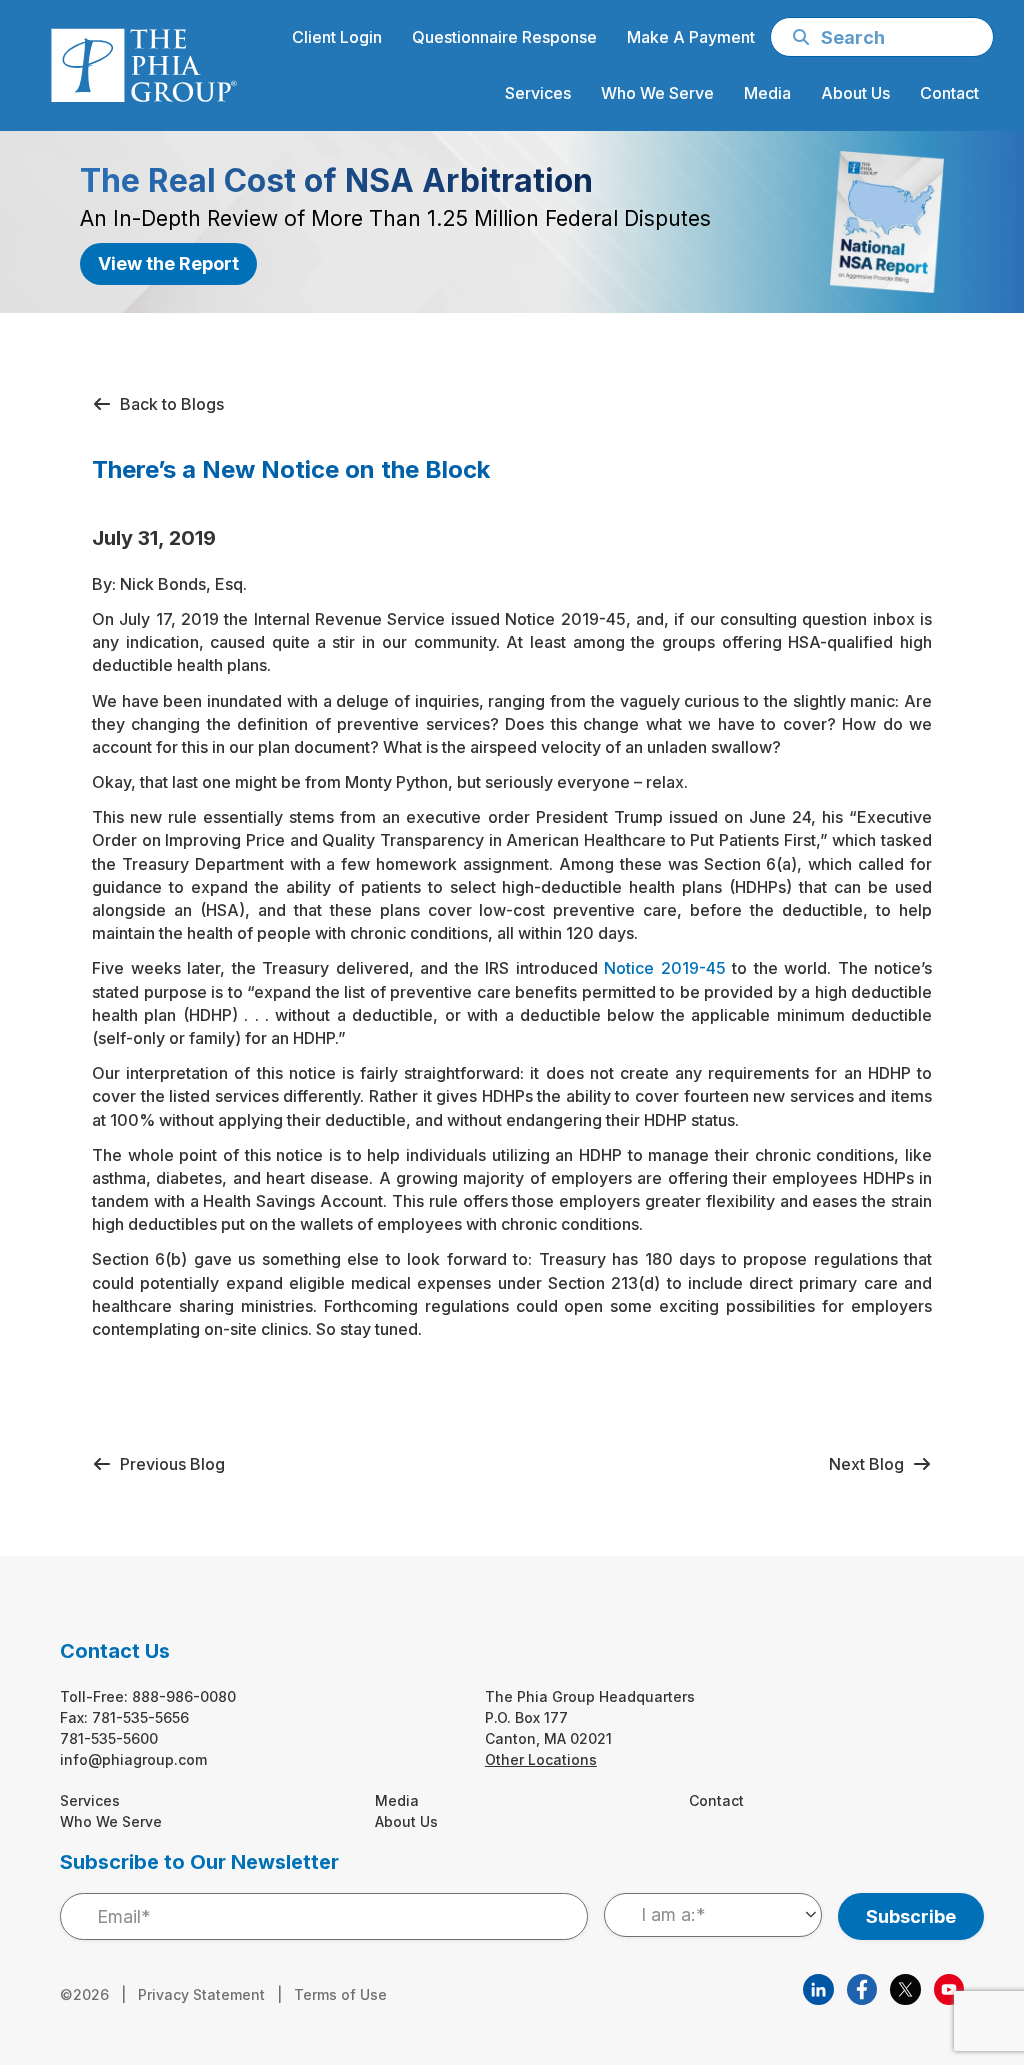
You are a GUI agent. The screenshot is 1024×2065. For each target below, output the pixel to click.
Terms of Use (340, 1994)
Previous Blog (168, 1464)
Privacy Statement (201, 1994)
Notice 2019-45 (665, 968)
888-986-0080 (184, 1696)
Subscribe (911, 1916)
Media (397, 1800)
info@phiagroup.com (133, 1759)
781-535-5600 (109, 1738)
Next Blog (870, 1464)
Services (90, 1800)
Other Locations (541, 1759)
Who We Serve (111, 1821)
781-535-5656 (140, 1717)
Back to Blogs (168, 404)
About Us (406, 1821)
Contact (716, 1800)
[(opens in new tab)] (818, 1988)
